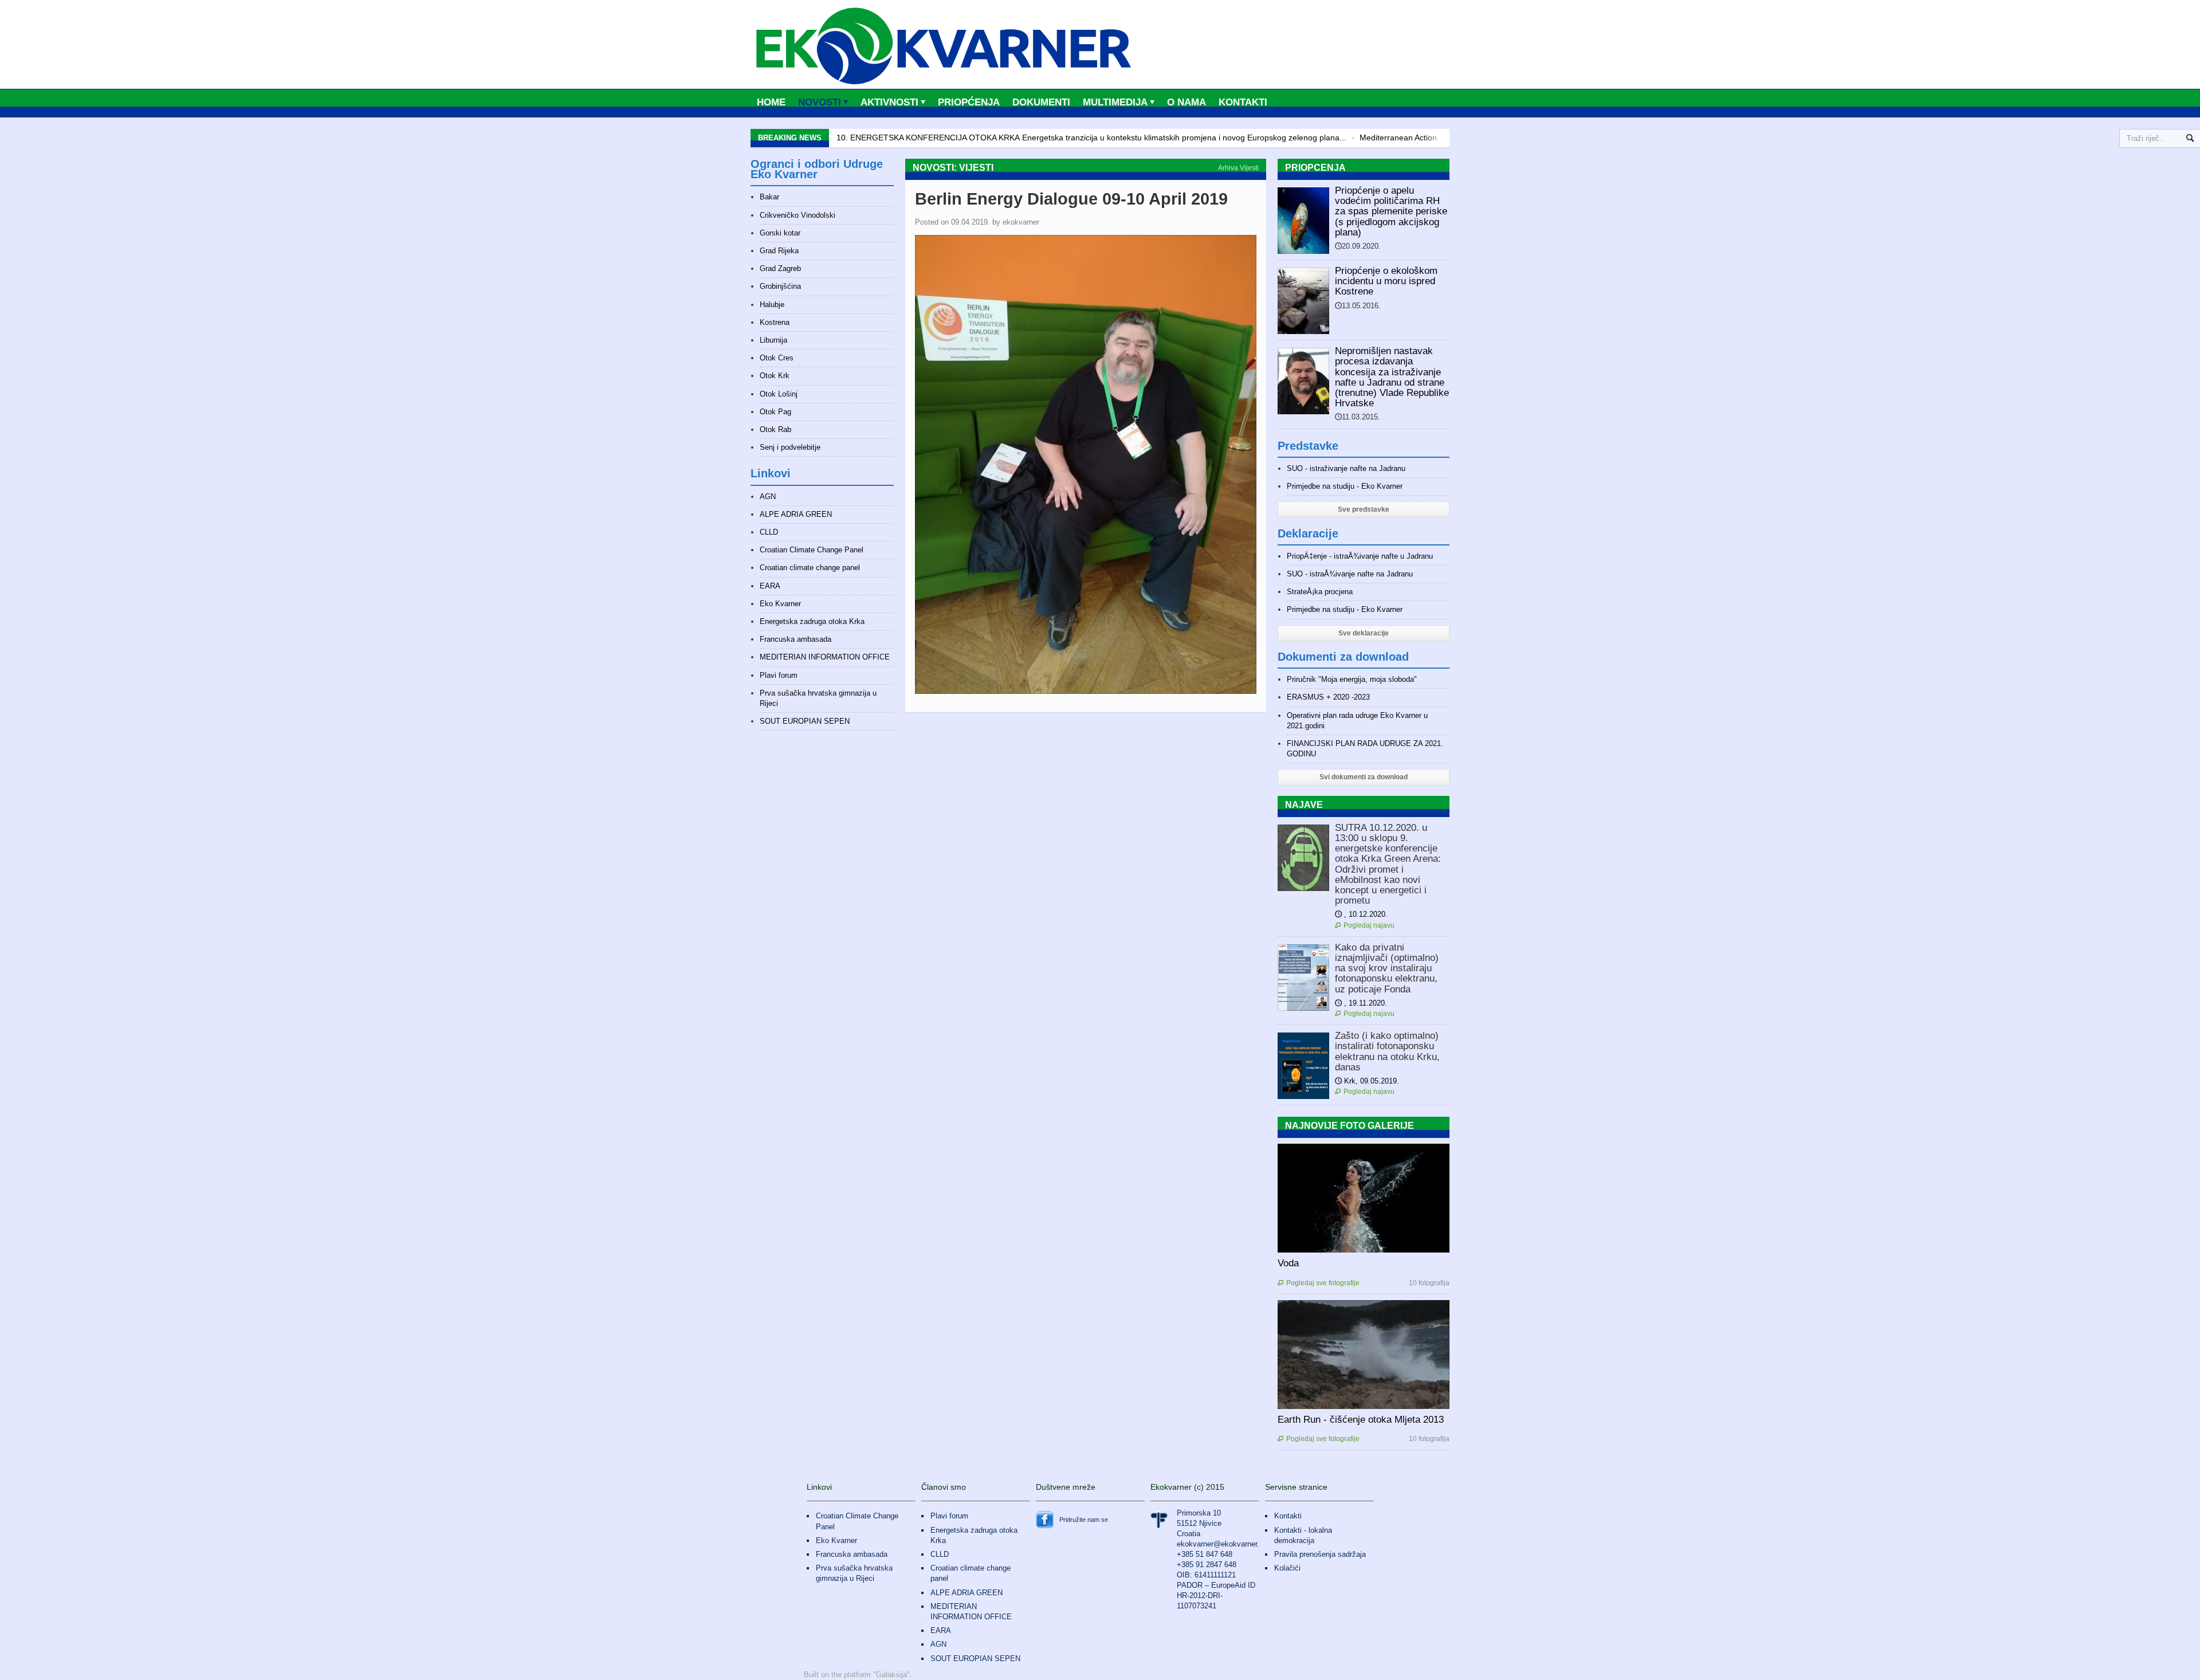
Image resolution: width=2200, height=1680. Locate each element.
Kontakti (1243, 102)
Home (771, 102)
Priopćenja (969, 102)
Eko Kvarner (780, 604)
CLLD (769, 532)
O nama (1187, 102)
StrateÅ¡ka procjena (1320, 592)
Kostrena (775, 322)
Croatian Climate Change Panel (812, 550)
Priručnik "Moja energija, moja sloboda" (1352, 679)
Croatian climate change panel (810, 568)
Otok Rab (775, 429)
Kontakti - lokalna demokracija (1303, 1535)
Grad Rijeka (779, 251)
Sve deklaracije (1364, 633)
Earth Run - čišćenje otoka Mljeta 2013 (1361, 1420)
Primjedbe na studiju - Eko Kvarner (1345, 486)
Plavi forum (779, 675)
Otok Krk (775, 376)
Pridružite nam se (1084, 1520)
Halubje (772, 305)
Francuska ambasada (795, 639)
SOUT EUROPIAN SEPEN (805, 721)
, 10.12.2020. (1361, 914)
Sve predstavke (1364, 509)
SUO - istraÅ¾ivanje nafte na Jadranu (1350, 574)
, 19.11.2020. (1361, 1003)
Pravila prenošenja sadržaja (1320, 1554)
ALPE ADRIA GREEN (796, 514)
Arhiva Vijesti (1238, 168)
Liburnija (773, 340)
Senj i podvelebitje (790, 447)
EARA (770, 586)
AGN (768, 496)
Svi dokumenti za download (1364, 777)
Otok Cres (777, 358)
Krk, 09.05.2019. (1367, 1081)
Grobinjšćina (780, 286)
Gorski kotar (780, 233)
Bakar (769, 197)
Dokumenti (1041, 102)
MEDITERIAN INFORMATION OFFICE (825, 657)
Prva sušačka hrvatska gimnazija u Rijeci (854, 1573)
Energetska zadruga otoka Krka (812, 621)
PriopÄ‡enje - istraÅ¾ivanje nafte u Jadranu (1360, 556)
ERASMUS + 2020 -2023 (1328, 697)
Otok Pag (775, 412)
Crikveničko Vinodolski (797, 215)
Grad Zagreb (780, 268)
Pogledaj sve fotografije (1319, 1283)
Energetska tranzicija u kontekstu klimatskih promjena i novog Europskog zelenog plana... (1091, 138)
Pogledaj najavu (1365, 925)
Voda (1288, 1263)
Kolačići (1287, 1568)
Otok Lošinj (779, 394)
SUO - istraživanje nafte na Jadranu (1346, 468)
